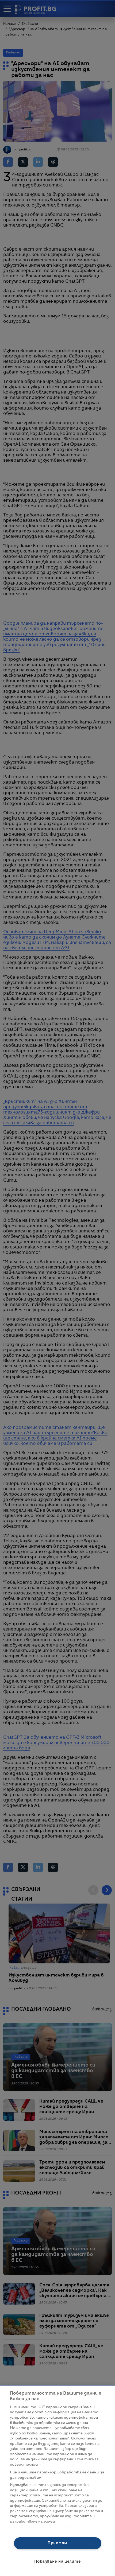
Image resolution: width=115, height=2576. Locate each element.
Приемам (57, 2543)
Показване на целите (58, 2562)
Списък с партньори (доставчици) (42, 2528)
